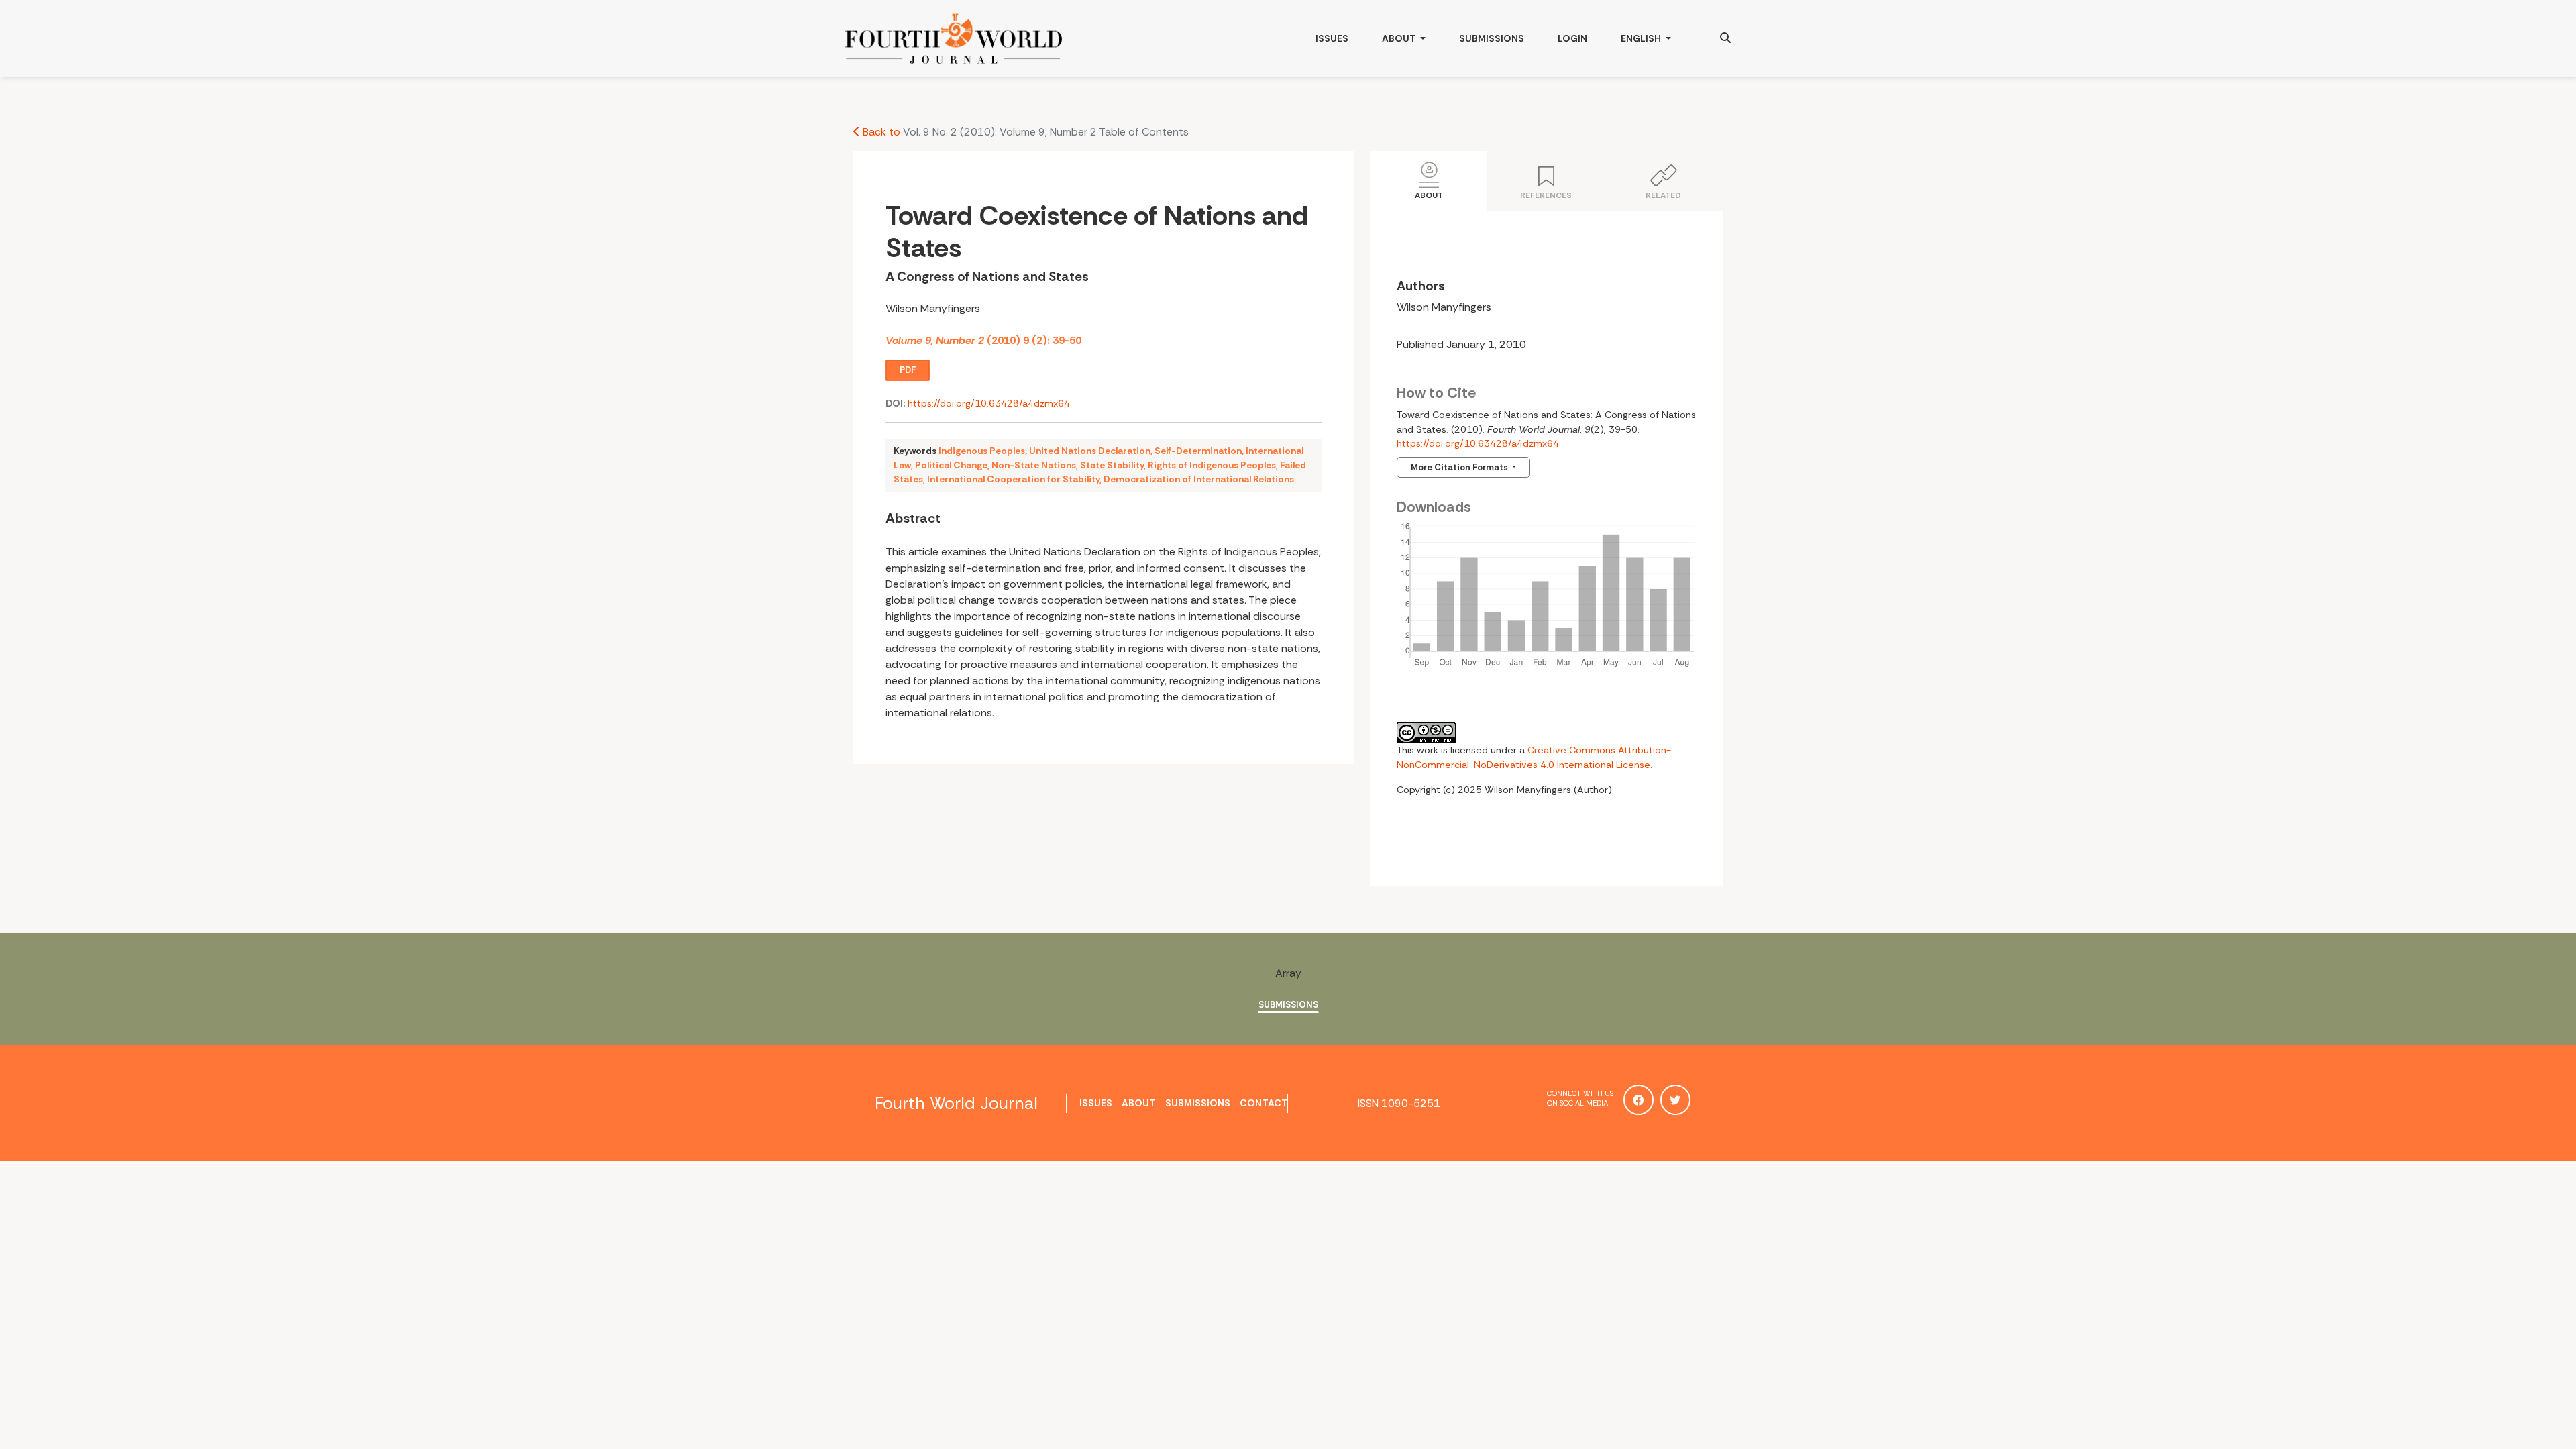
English (1654, 38)
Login (1572, 38)
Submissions (1492, 38)
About (1400, 38)
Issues (1332, 38)
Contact (1264, 1103)
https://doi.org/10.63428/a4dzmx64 (989, 403)
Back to (880, 132)
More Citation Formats (1460, 467)
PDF (908, 370)
